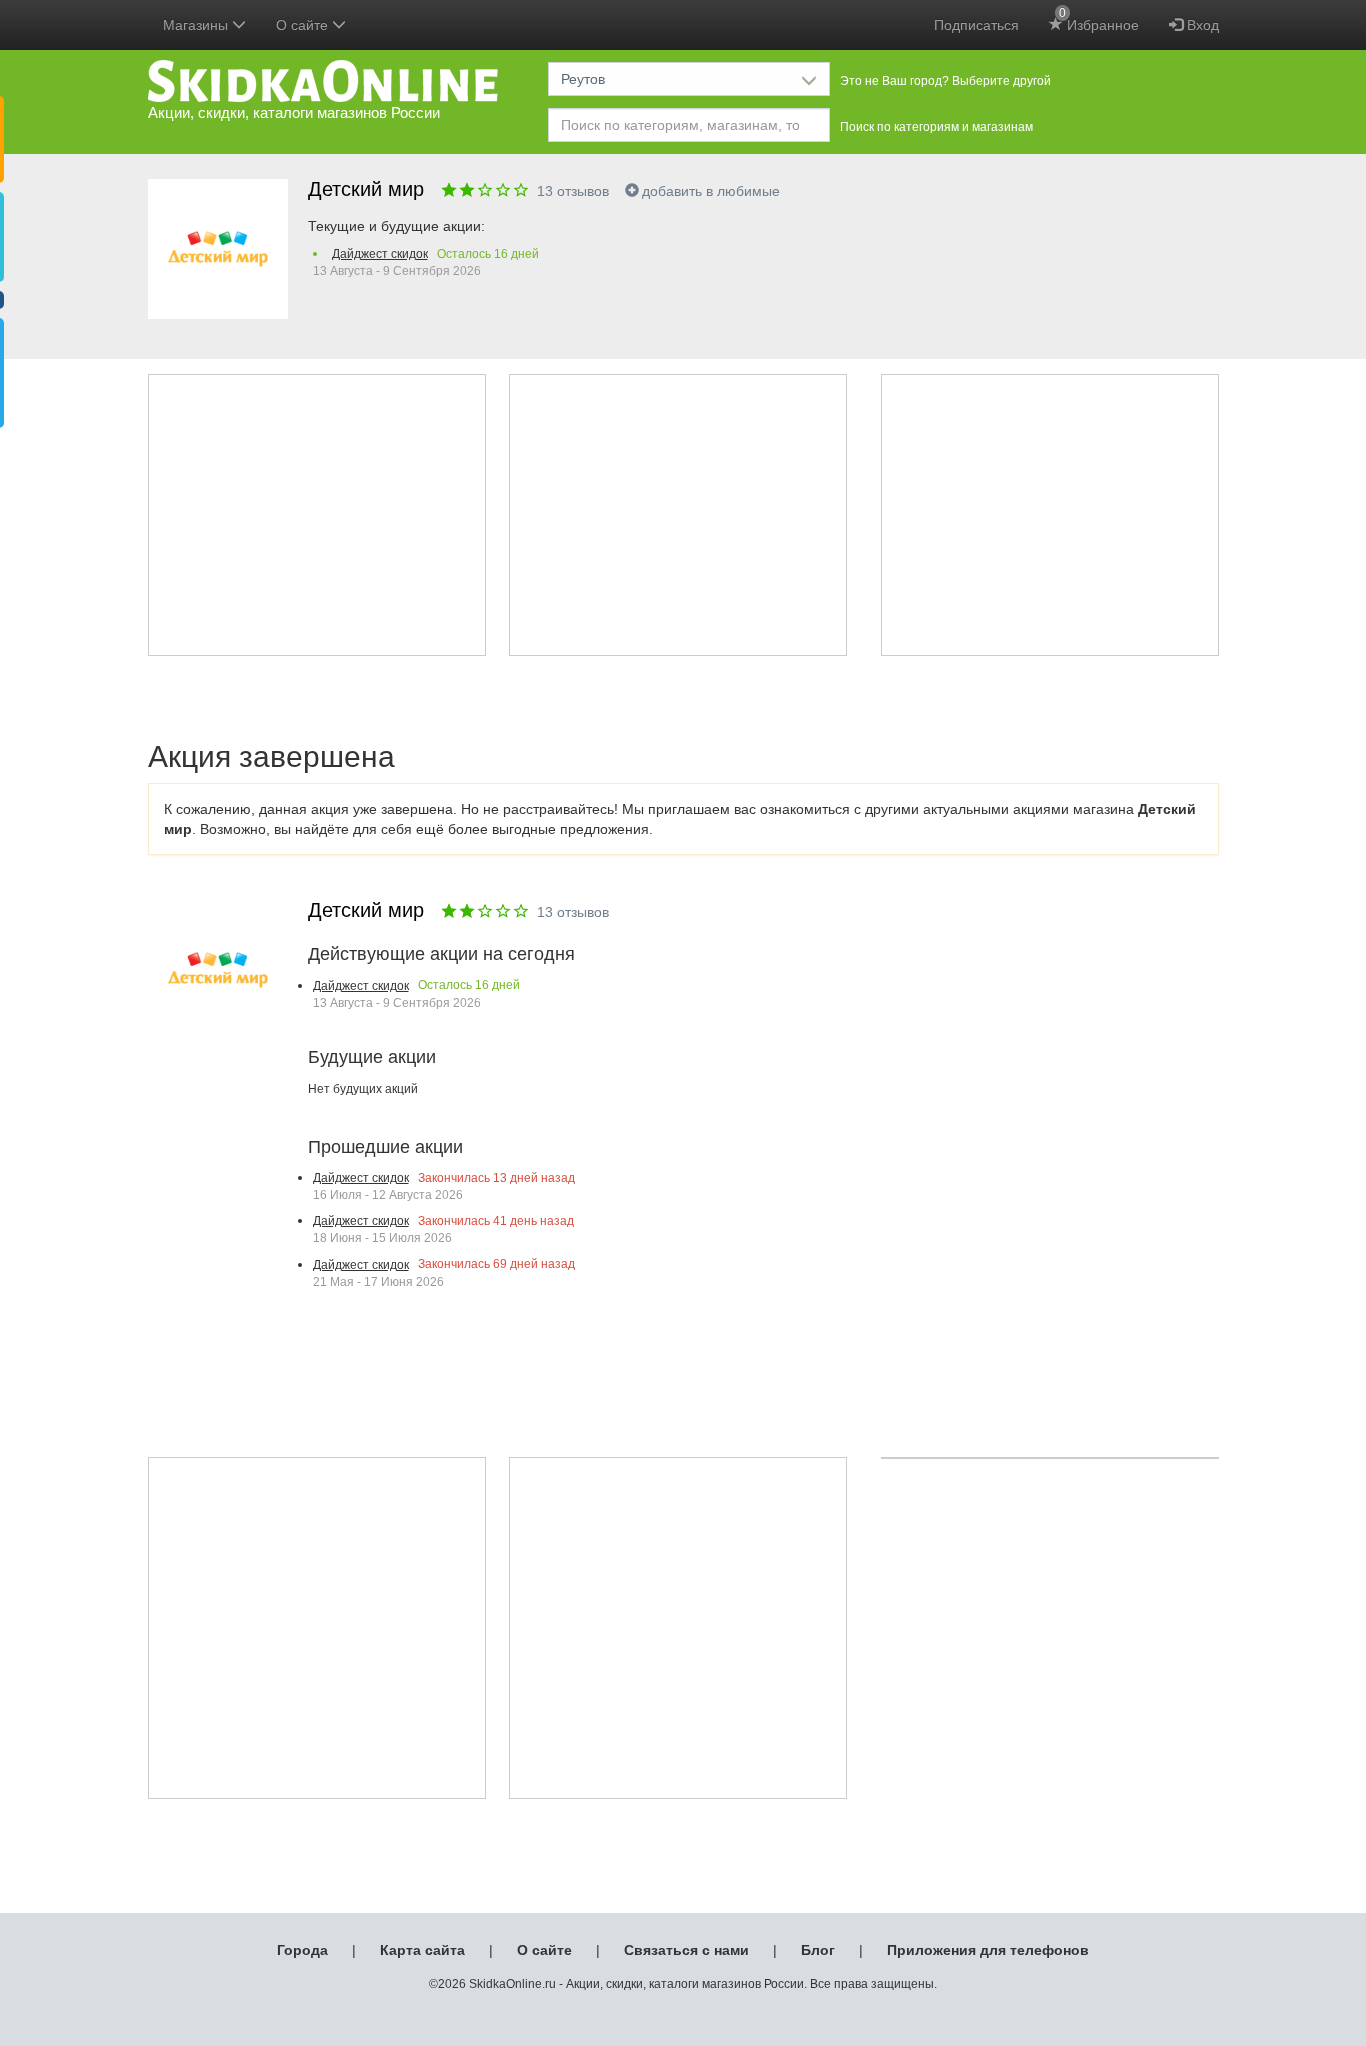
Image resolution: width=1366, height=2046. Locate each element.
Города (302, 1950)
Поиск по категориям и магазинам (936, 127)
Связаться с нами (686, 1950)
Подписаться (976, 25)
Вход (1201, 25)
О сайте (544, 1950)
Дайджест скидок (380, 254)
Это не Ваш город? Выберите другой (945, 81)
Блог (818, 1950)
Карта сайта (422, 1950)
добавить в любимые (711, 191)
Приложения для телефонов (988, 1950)
